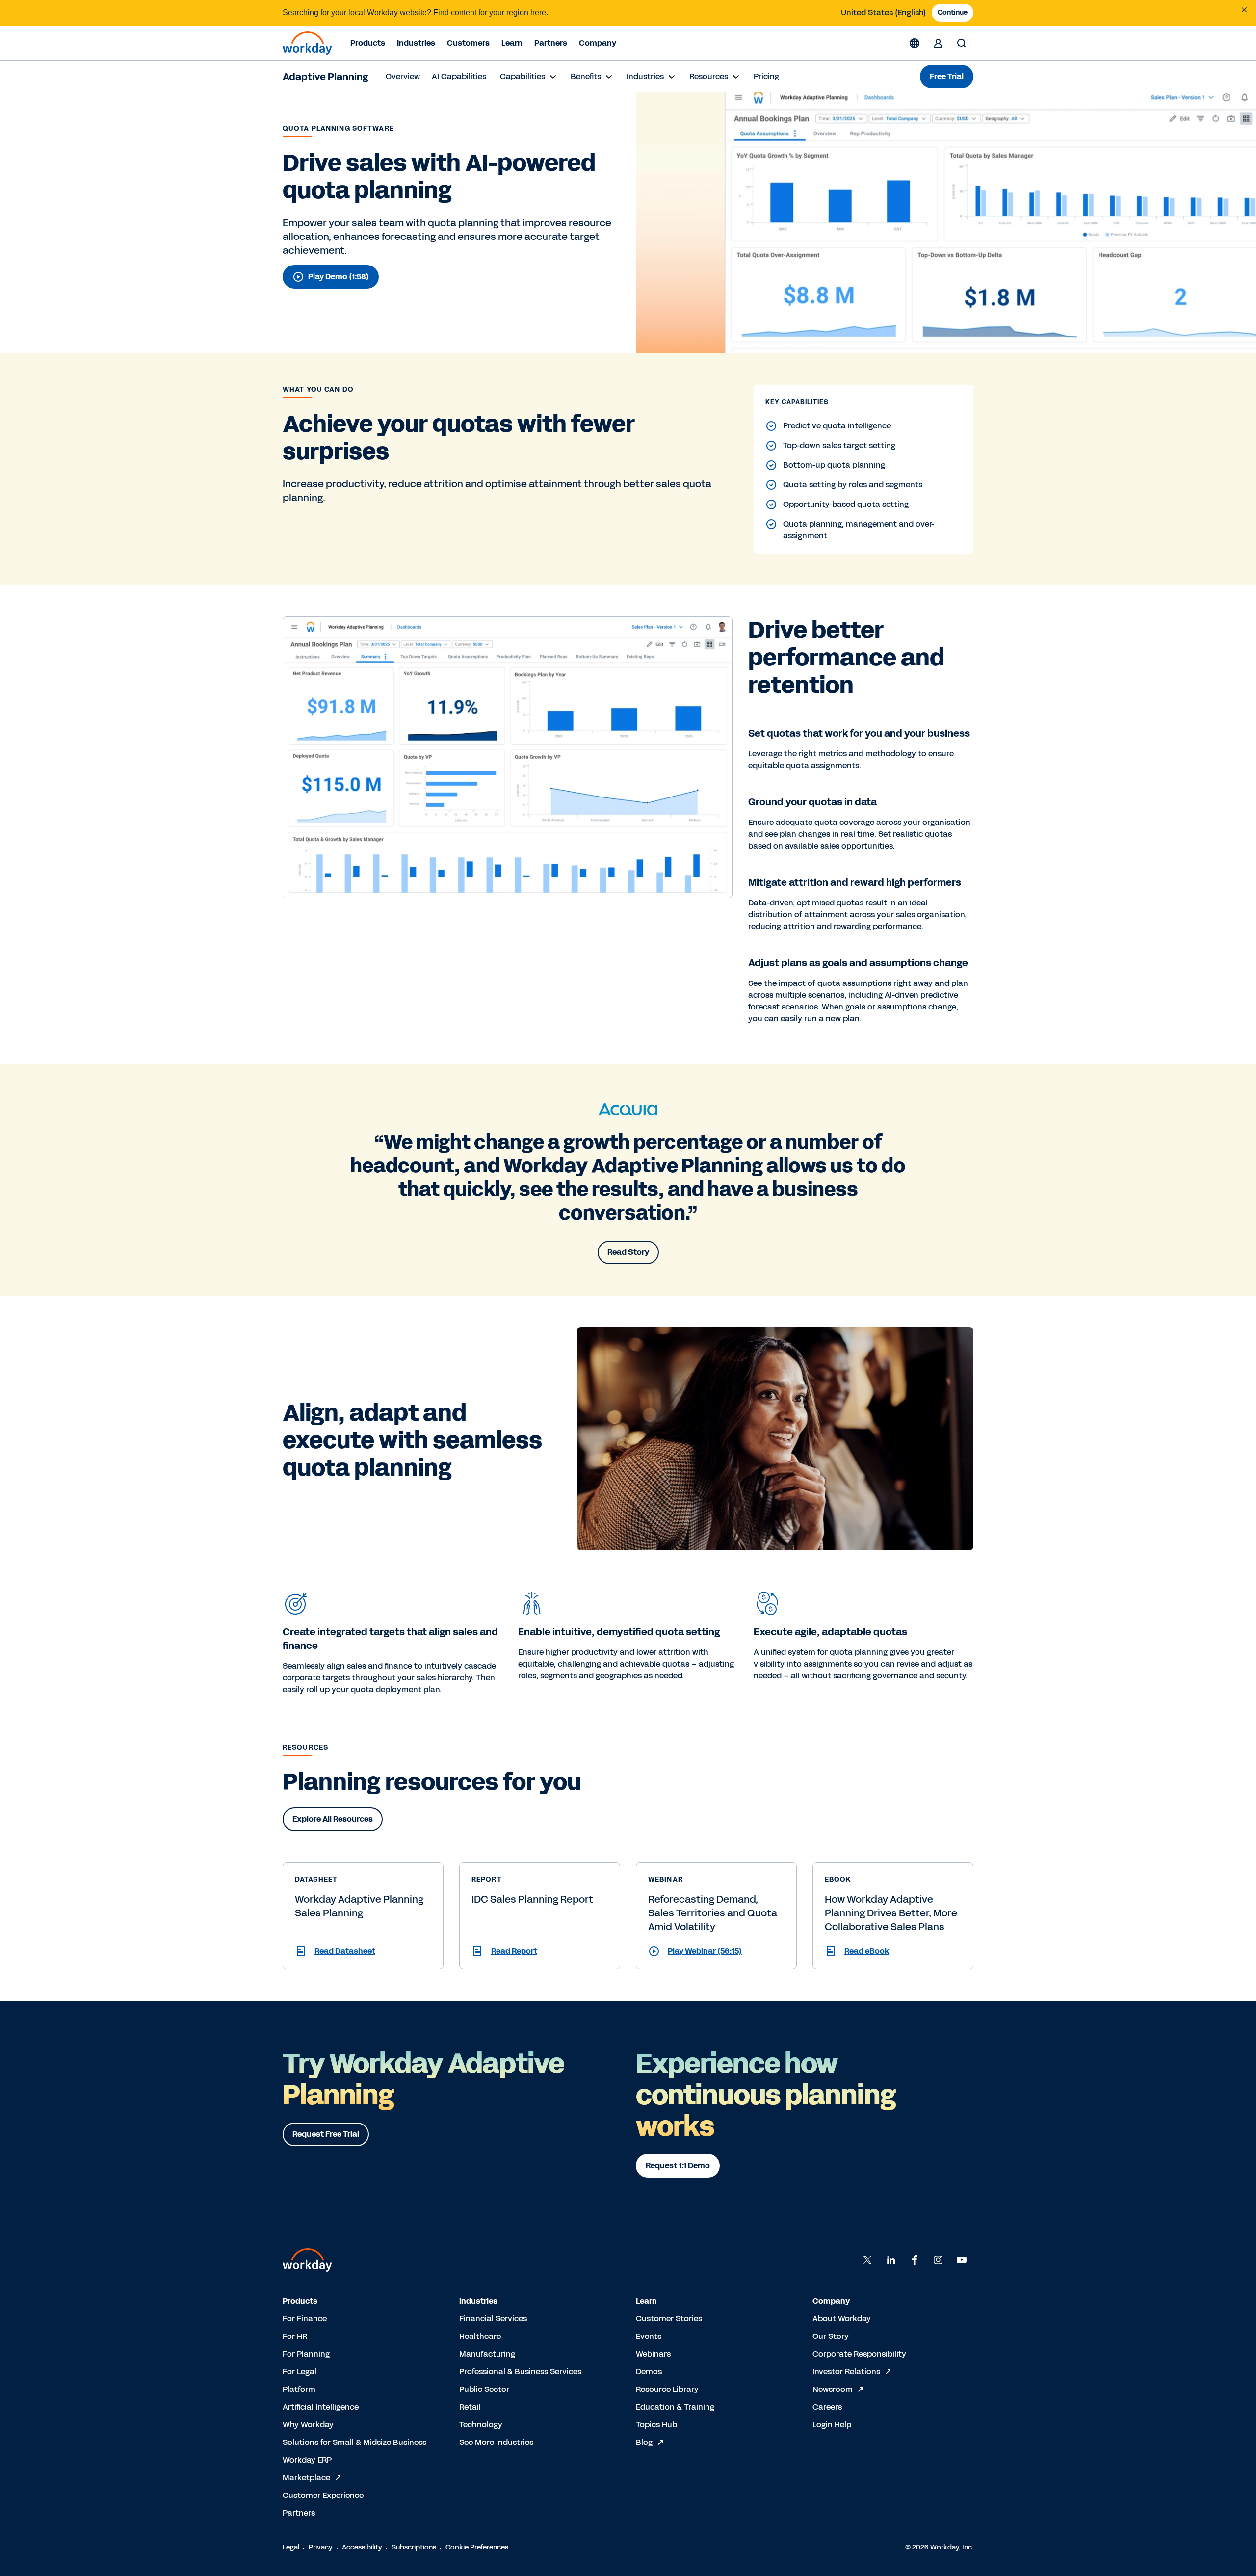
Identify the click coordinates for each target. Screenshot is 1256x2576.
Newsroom (833, 2389)
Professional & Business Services (520, 2372)
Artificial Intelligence (321, 2407)
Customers (468, 43)
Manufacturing (487, 2354)
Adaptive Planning (325, 77)
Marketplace (306, 2478)
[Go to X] (867, 2260)
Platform (299, 2389)
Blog (644, 2442)
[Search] (962, 43)
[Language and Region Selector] (915, 43)
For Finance (305, 2319)
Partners (551, 43)
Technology (481, 2425)
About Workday (842, 2319)
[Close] (1244, 10)
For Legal (300, 2372)
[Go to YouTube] (962, 2260)
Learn (512, 43)
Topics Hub (656, 2425)
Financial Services (493, 2319)
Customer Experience (323, 2495)
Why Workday (308, 2425)
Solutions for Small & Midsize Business (354, 2442)
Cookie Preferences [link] (477, 2547)
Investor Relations (846, 2372)
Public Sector (484, 2389)
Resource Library (667, 2389)
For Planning (306, 2354)
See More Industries (496, 2442)
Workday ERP (307, 2460)
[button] (363, 1951)
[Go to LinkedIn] (891, 2260)
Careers (827, 2407)
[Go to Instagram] (938, 2260)
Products (368, 43)
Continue (953, 13)
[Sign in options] (938, 43)
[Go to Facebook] (915, 2260)
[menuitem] (403, 77)
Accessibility (362, 2547)
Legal (291, 2547)
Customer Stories (669, 2319)
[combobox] (883, 13)
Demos (649, 2372)
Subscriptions (414, 2547)
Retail (470, 2407)
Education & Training (675, 2407)
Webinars (653, 2354)
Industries (416, 43)
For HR (295, 2336)
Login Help (832, 2425)
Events (649, 2336)
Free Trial (947, 76)
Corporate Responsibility (859, 2354)
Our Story (831, 2336)
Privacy (321, 2547)
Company (598, 43)
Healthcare (480, 2336)
